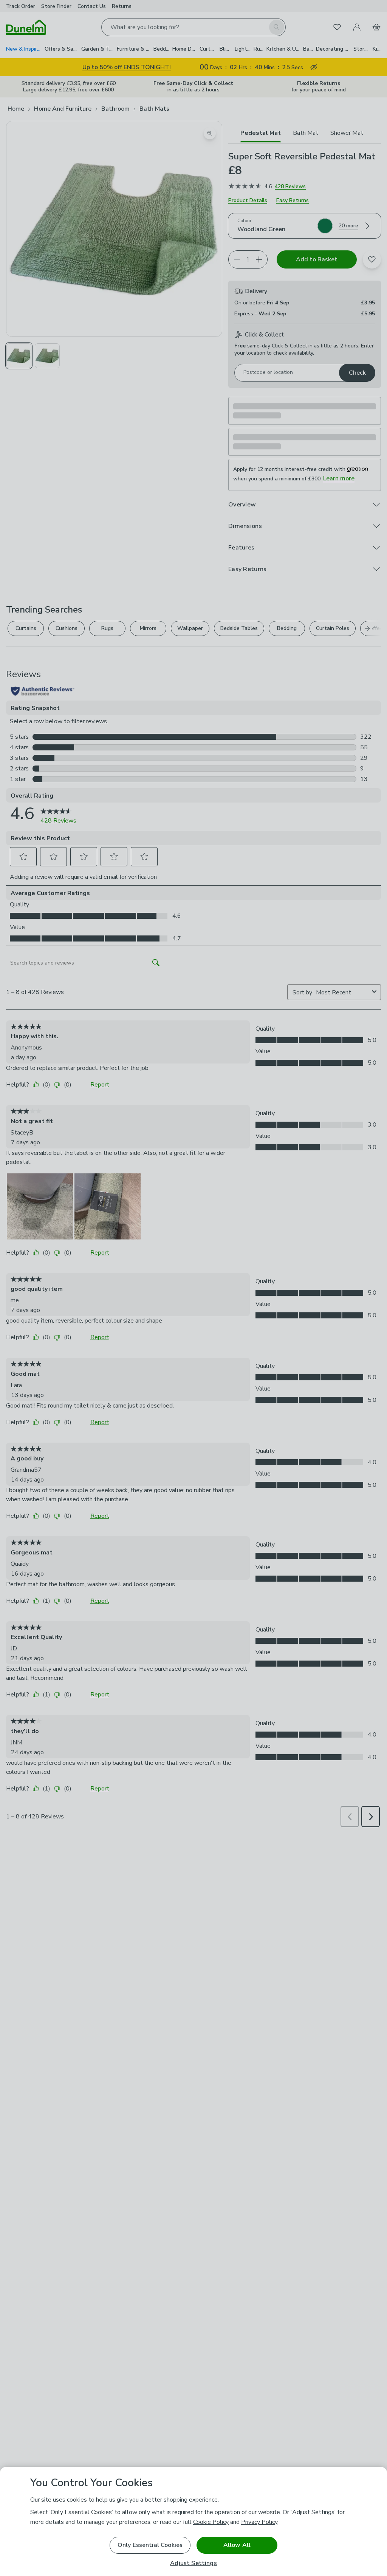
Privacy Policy (259, 2522)
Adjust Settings (193, 2563)
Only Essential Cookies (150, 2545)
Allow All (237, 2545)
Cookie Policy (211, 2522)
